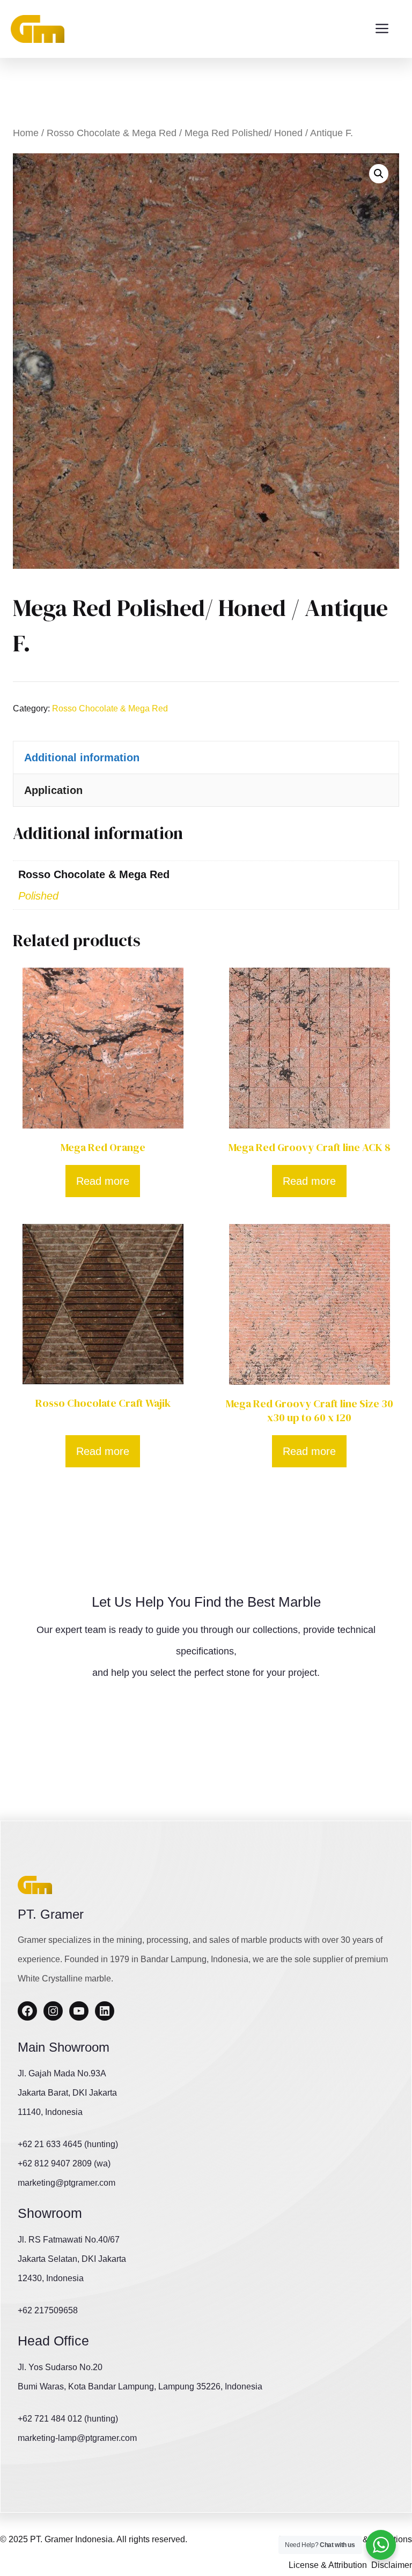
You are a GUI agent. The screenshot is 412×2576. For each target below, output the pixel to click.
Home (26, 133)
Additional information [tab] (82, 758)
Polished (38, 896)
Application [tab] (53, 790)
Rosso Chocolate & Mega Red (112, 133)
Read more (103, 1181)
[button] (379, 174)
